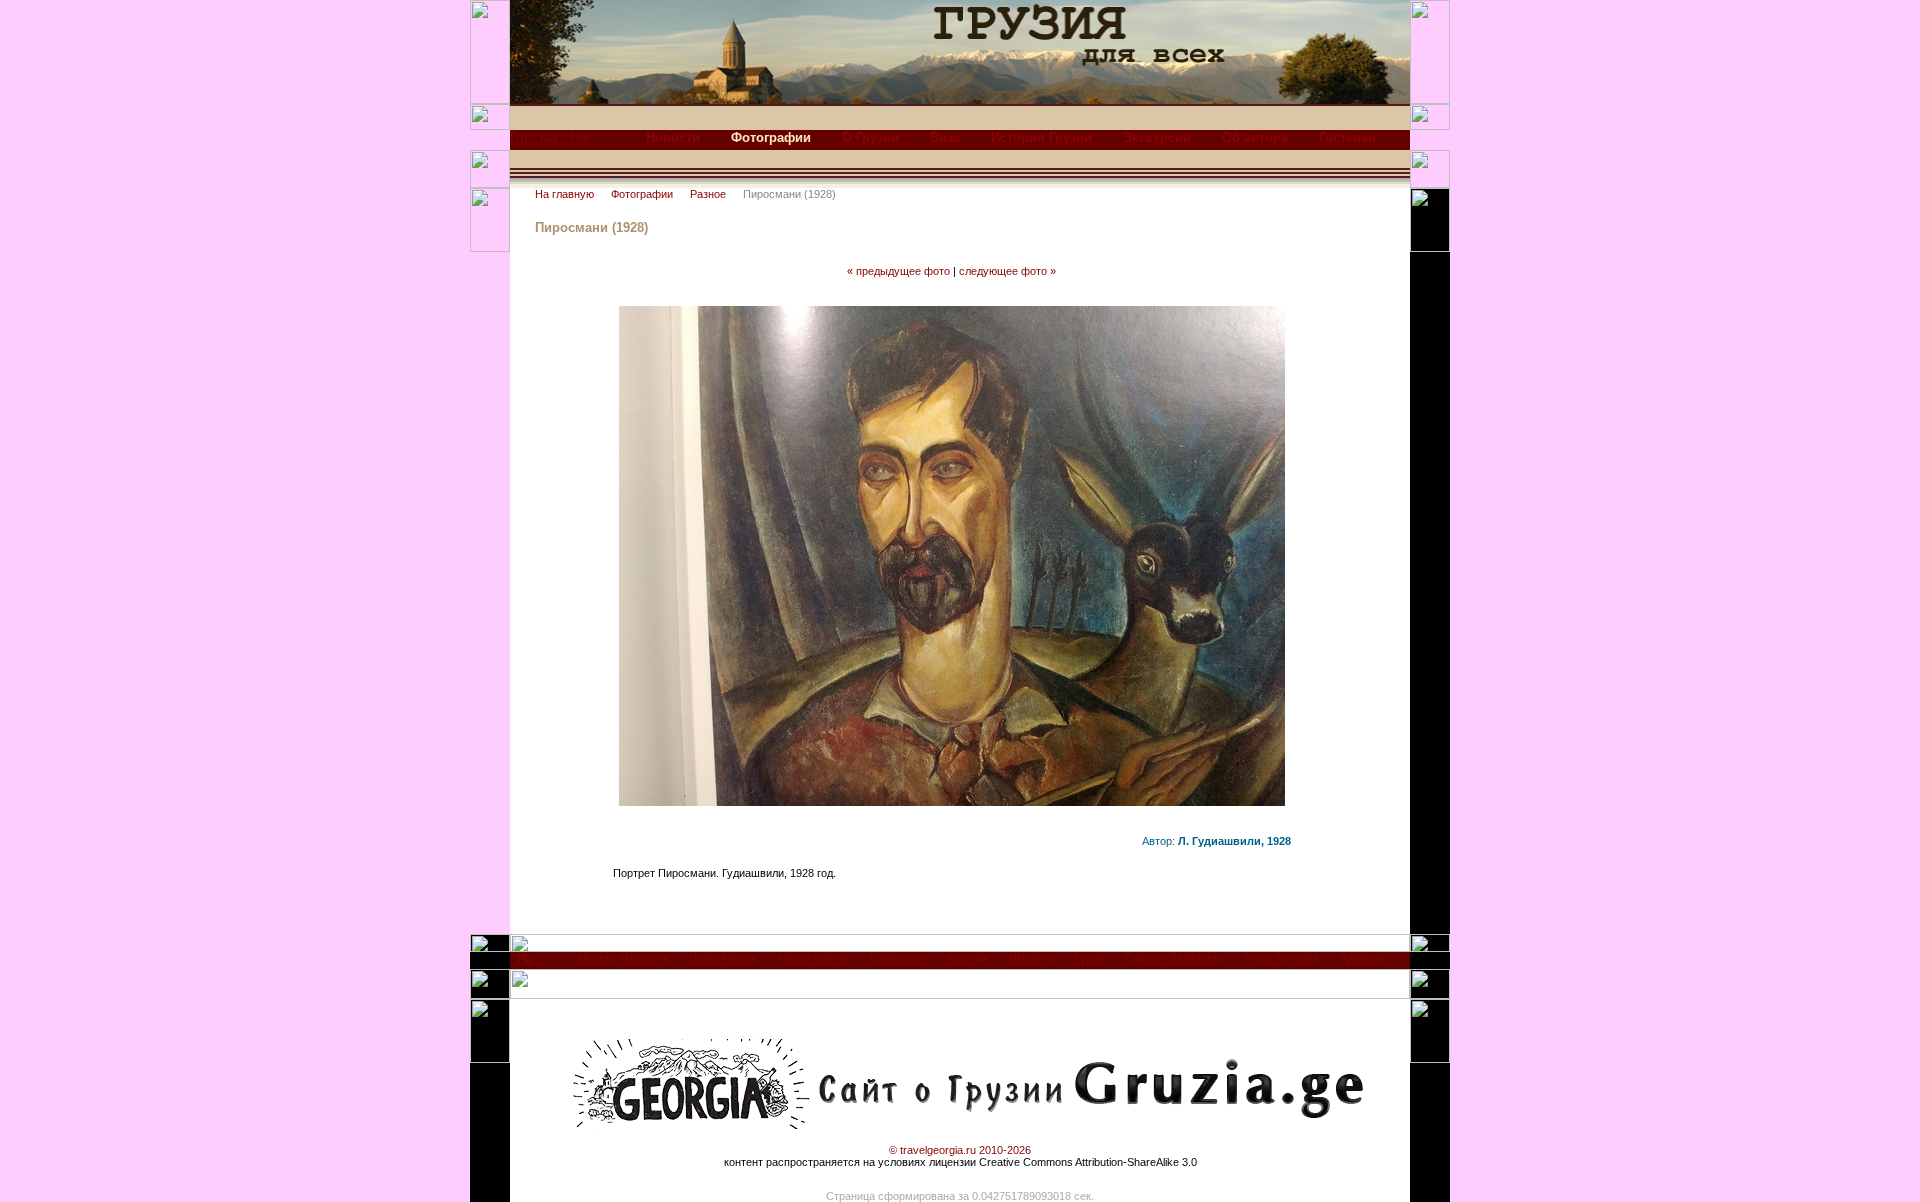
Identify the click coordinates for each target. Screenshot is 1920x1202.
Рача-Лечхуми (1282, 958)
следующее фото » (1007, 271)
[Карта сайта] (548, 142)
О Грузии (870, 137)
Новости (673, 137)
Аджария (1362, 958)
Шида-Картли (723, 958)
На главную (564, 194)
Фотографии (642, 194)
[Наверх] (525, 964)
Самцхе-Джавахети (1174, 958)
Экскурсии (1157, 137)
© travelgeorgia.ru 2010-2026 (960, 1150)
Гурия (1089, 958)
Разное (708, 194)
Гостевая (1347, 137)
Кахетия (967, 958)
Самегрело (898, 958)
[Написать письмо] (579, 142)
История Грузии (1041, 137)
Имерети (1031, 958)
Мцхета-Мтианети (623, 958)
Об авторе (1255, 137)
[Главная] (518, 142)
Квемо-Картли (813, 958)
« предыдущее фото (898, 271)
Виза (945, 137)
